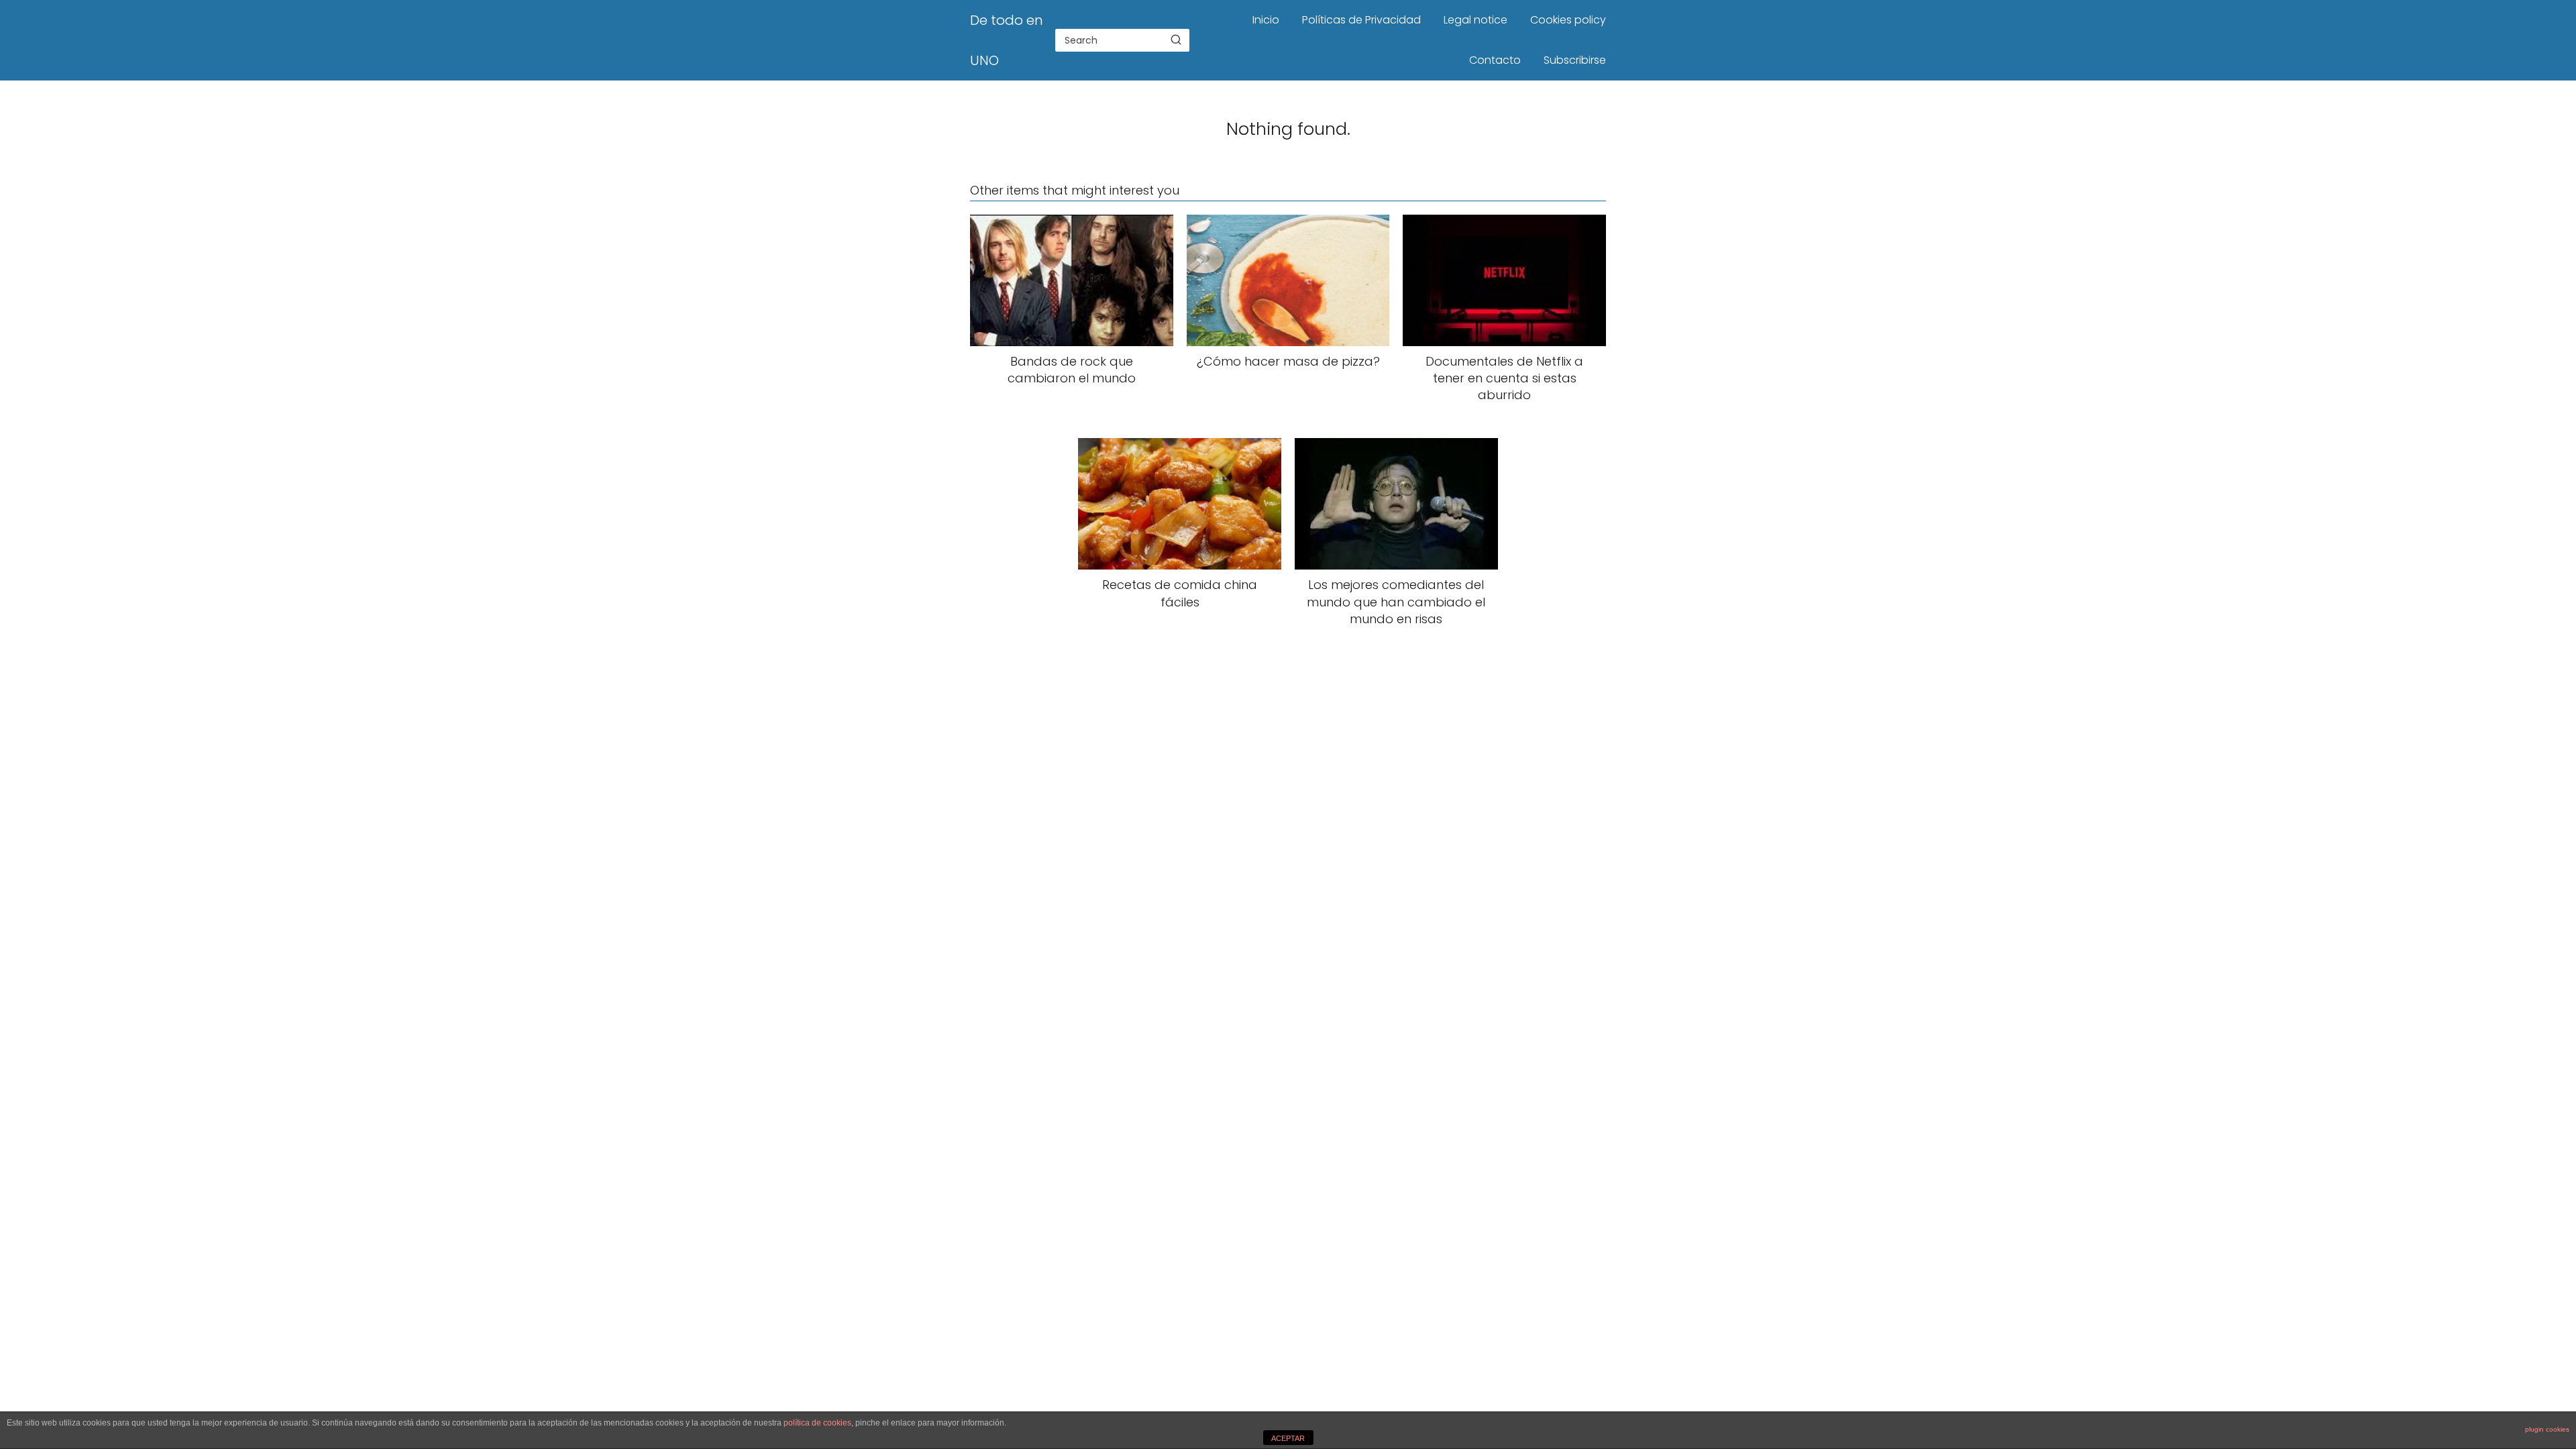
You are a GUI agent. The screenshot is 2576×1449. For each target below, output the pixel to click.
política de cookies (817, 1423)
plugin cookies (2547, 1429)
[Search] (1176, 40)
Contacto (1495, 60)
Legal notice (1475, 20)
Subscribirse (1575, 60)
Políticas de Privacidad (1361, 20)
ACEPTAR (1288, 1438)
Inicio (1266, 20)
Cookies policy (1568, 20)
